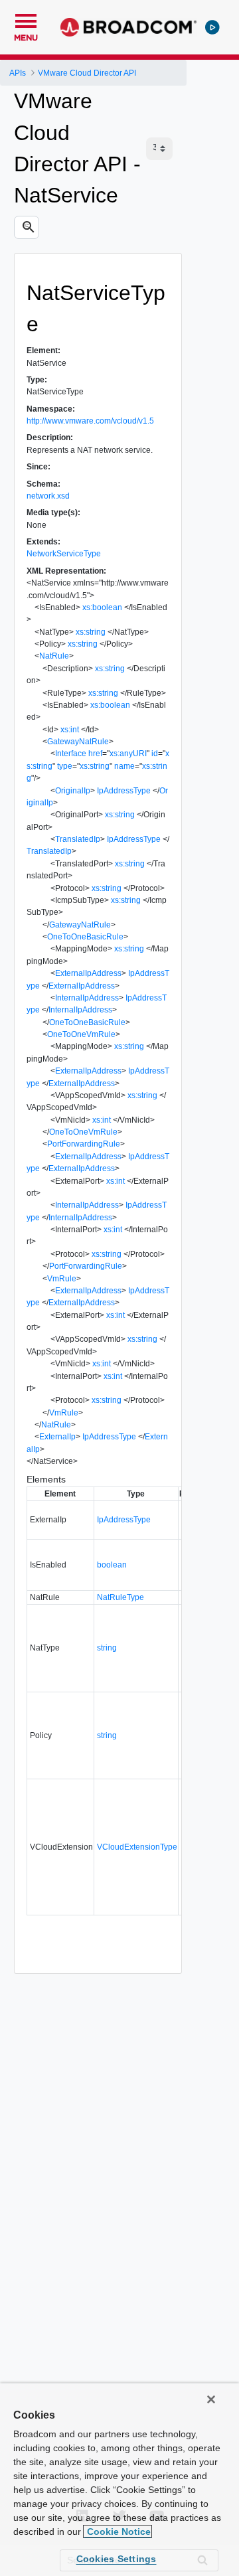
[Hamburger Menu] (26, 19)
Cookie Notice (118, 2532)
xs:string (91, 632)
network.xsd (48, 496)
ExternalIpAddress (88, 973)
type (65, 766)
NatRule (54, 656)
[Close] (211, 2399)
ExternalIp (57, 1437)
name (124, 766)
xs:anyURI (128, 754)
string (107, 1648)
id (155, 754)
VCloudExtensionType (137, 1847)
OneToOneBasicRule (85, 937)
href (95, 754)
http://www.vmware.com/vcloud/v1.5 (90, 421)
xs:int (70, 730)
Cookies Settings (117, 2559)
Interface (71, 754)
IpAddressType (124, 791)
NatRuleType (120, 1597)
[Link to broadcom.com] (128, 27)
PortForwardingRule (84, 1144)
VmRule (62, 1279)
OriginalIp (73, 791)
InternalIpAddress (87, 998)
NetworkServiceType (64, 554)
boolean (112, 1565)
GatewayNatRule (78, 742)
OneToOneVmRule (81, 1034)
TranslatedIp (78, 839)
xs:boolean (102, 607)
